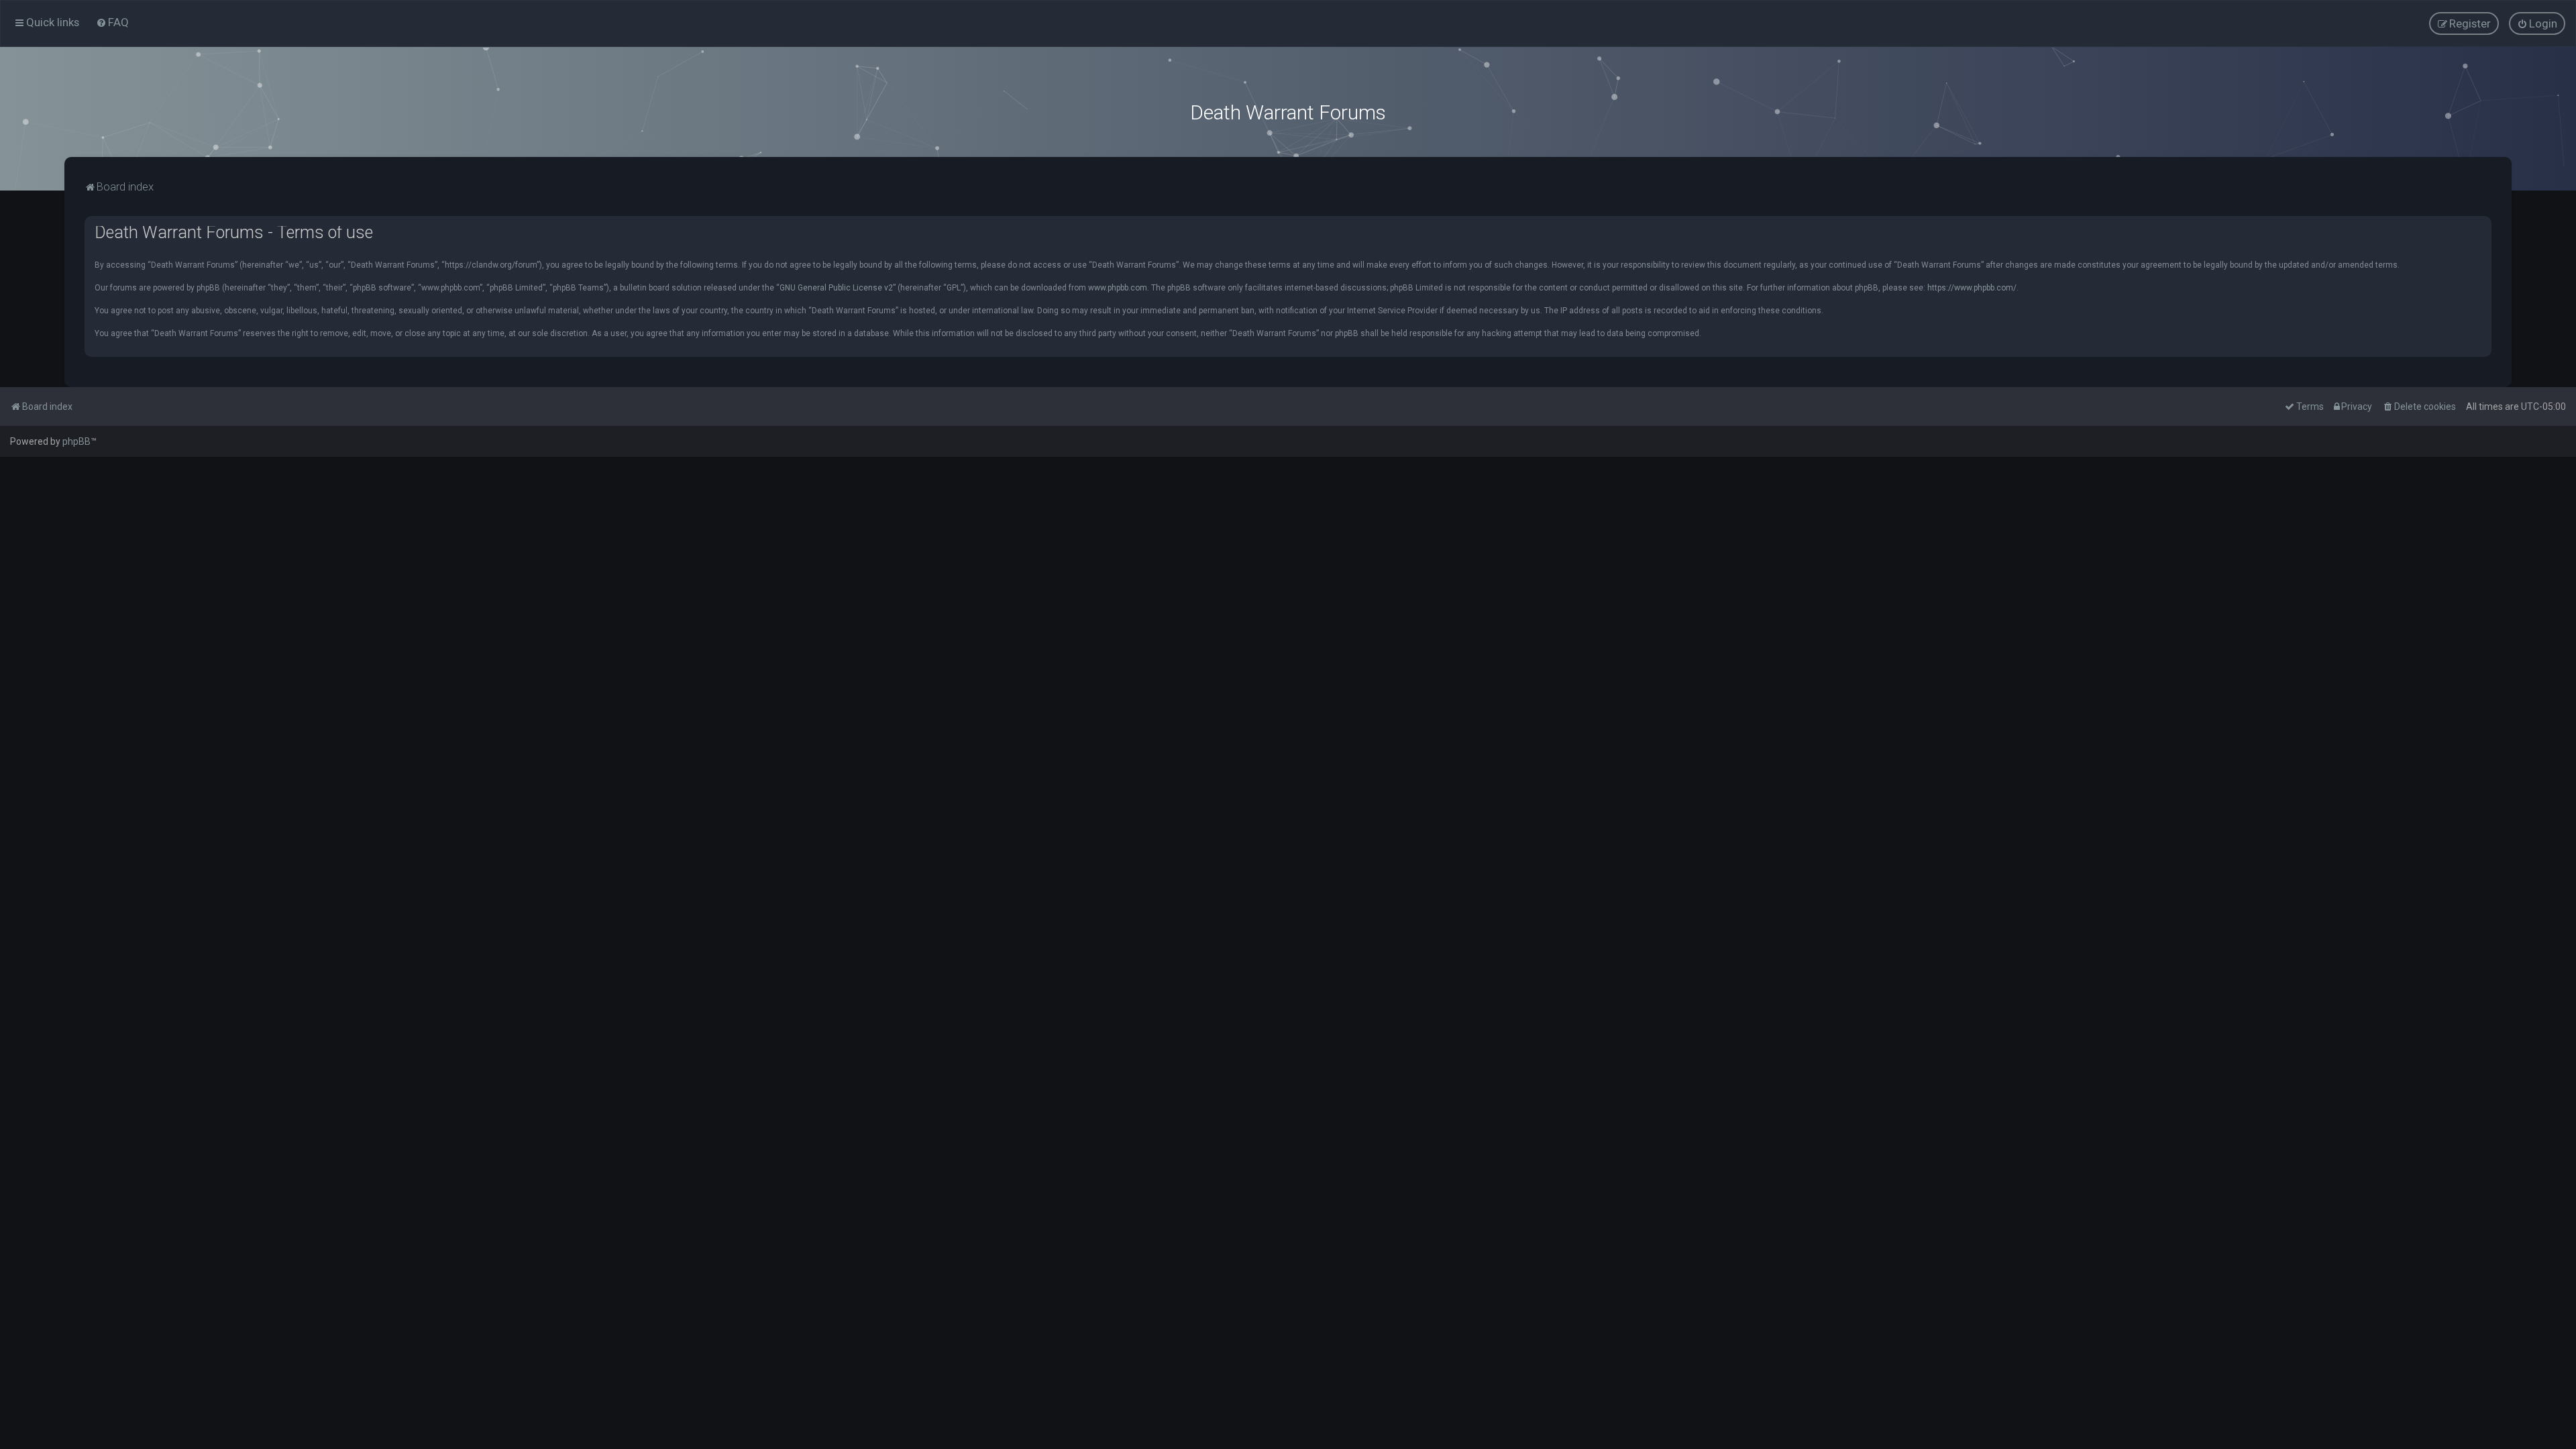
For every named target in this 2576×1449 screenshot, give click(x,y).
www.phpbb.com (1118, 288)
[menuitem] (112, 22)
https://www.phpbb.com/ (1972, 288)
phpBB (76, 441)
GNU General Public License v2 (836, 288)
